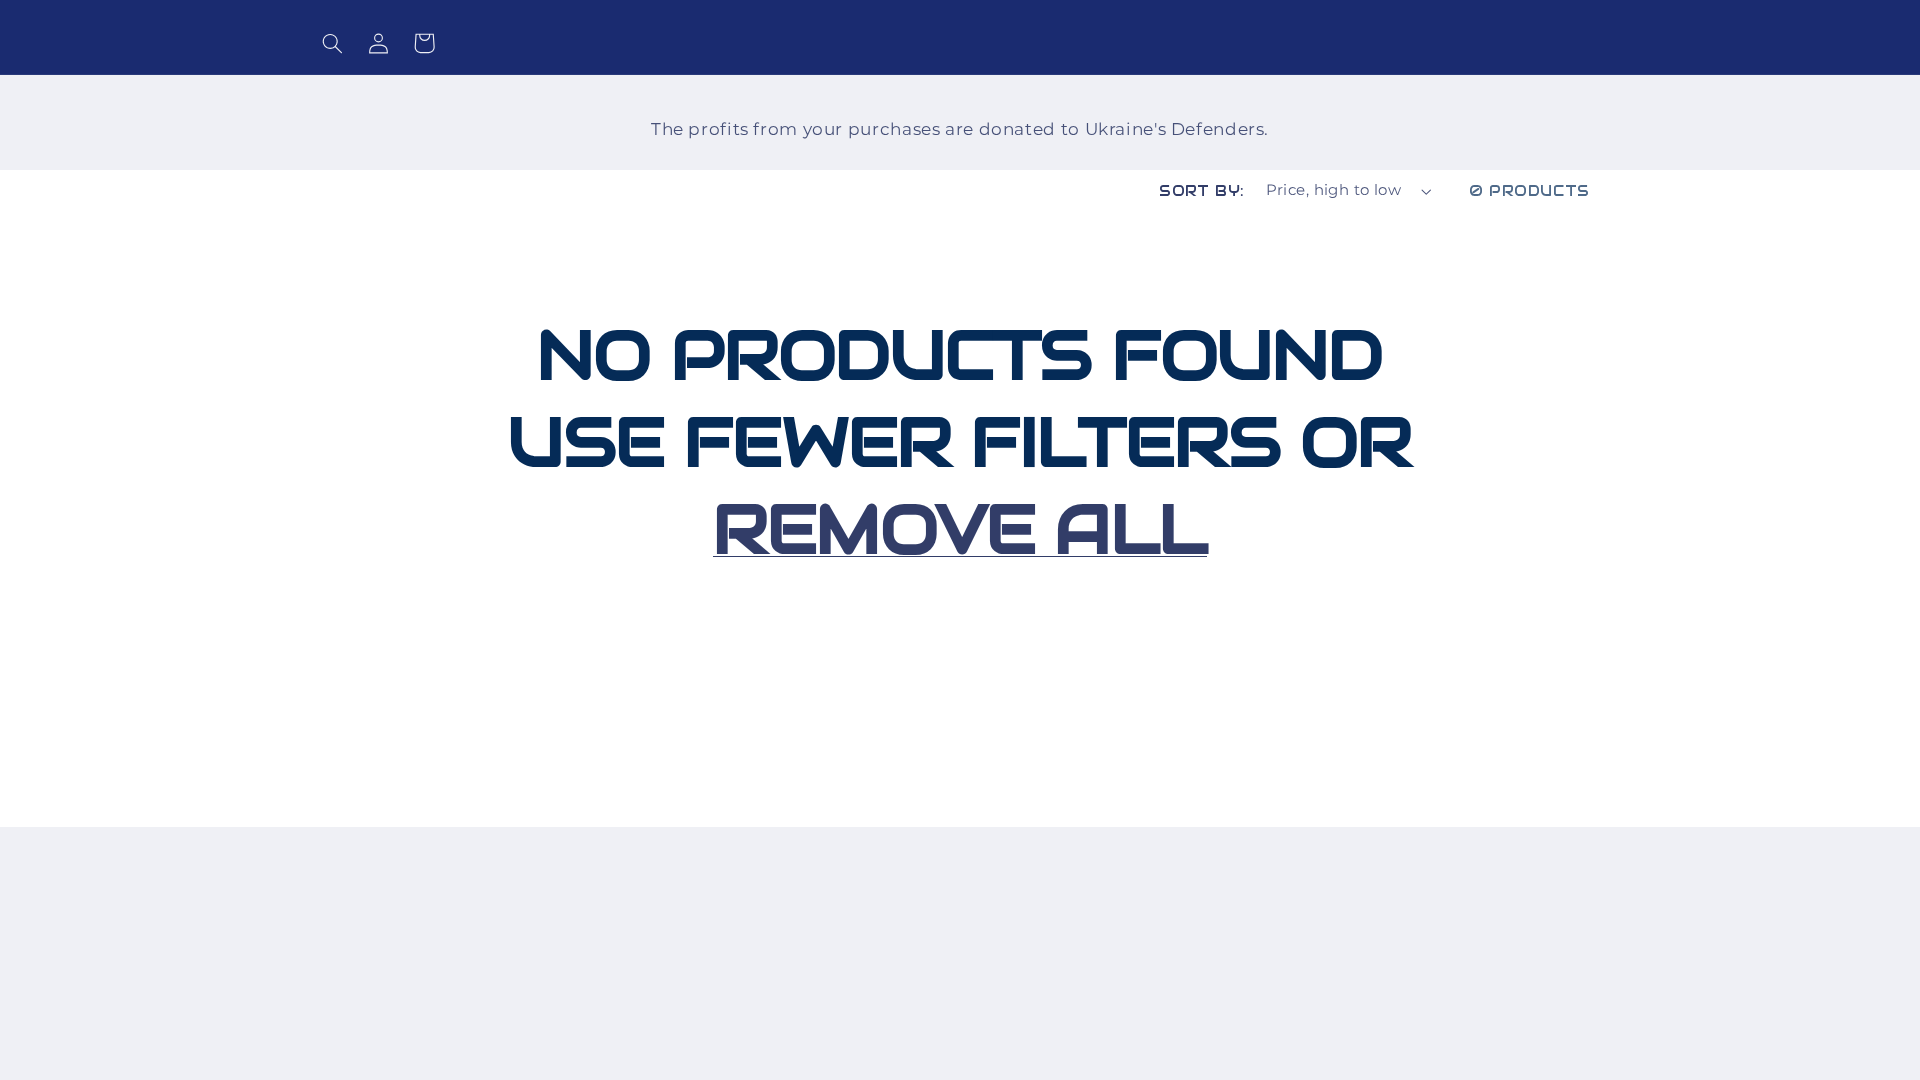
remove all (960, 529)
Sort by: (1201, 190)
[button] (332, 43)
